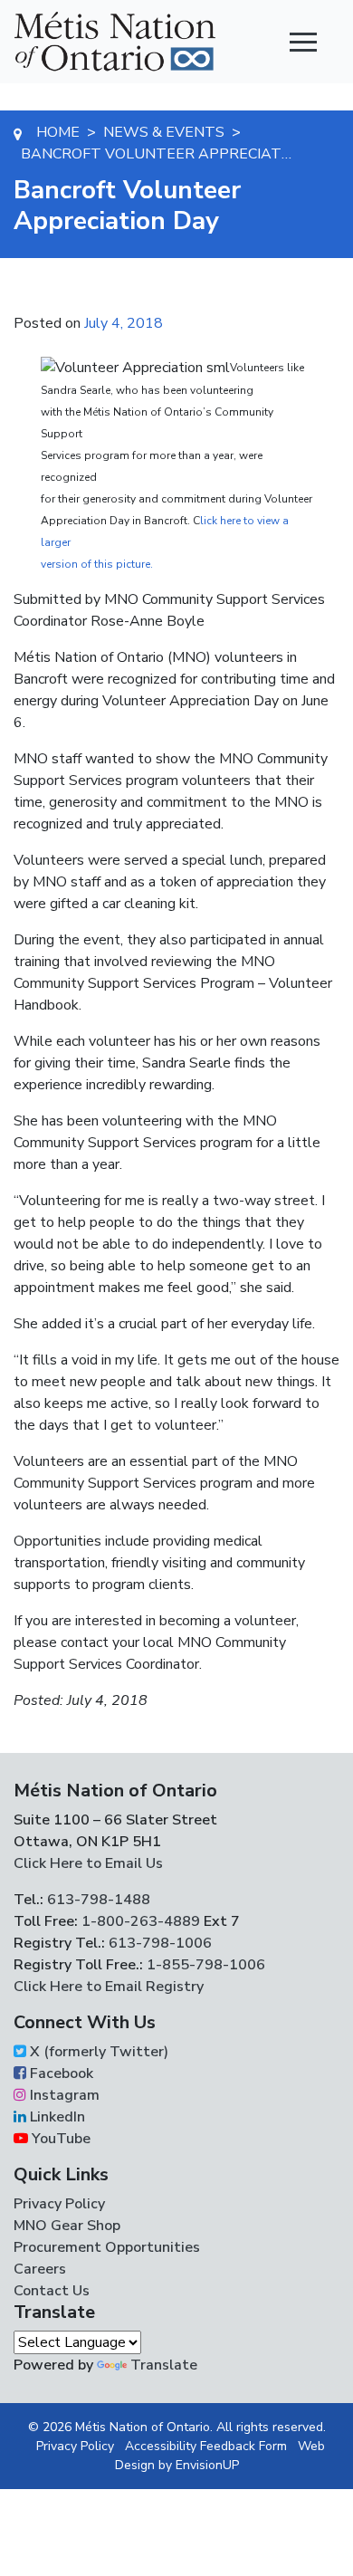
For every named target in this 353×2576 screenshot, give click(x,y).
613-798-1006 (158, 1943)
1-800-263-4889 (141, 1921)
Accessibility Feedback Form (206, 2446)
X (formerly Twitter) (97, 2052)
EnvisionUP (207, 2465)
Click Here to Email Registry (109, 1987)
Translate (164, 2365)
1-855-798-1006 (204, 1965)
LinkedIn (56, 2117)
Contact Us (52, 2291)
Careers (40, 2269)
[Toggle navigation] (303, 42)
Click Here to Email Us (88, 1863)
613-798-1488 (99, 1900)
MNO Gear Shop (67, 2226)
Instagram (63, 2095)
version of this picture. (97, 564)
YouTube (59, 2139)
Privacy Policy (59, 2204)
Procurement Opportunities (107, 2247)
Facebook (60, 2073)
